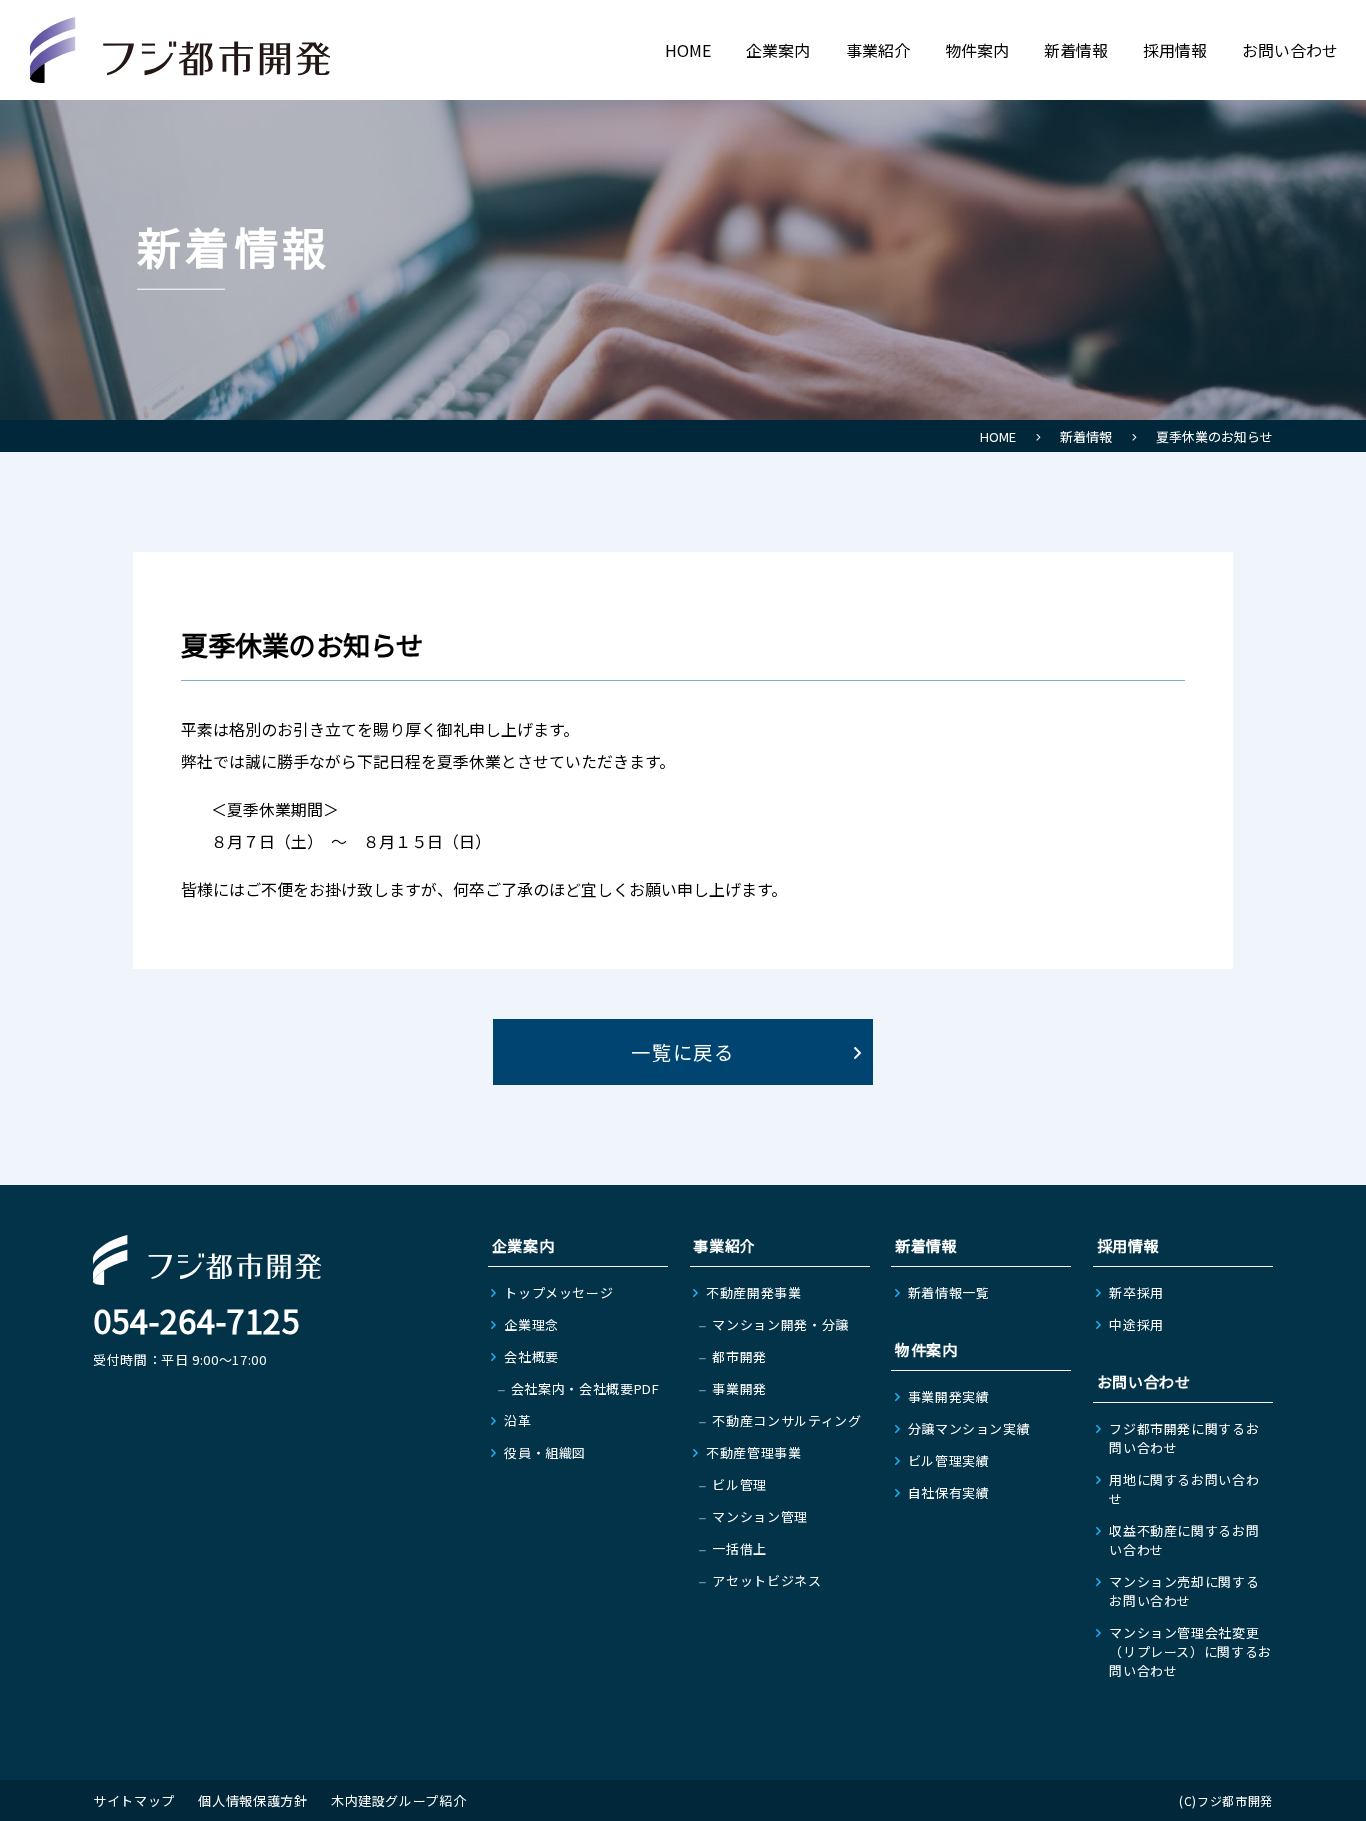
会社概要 (531, 1356)
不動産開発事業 (754, 1292)
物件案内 (977, 50)
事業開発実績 (949, 1396)
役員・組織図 (545, 1452)
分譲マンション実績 (969, 1428)
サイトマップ (134, 1800)
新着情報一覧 (949, 1292)
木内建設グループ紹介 (399, 1800)
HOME (688, 50)
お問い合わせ (1290, 50)
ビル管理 (739, 1484)
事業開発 (739, 1388)
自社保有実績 (949, 1492)
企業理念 (531, 1324)
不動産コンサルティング (786, 1420)
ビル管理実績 (949, 1460)
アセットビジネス (766, 1580)
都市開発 (739, 1356)
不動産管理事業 (754, 1452)
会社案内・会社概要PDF (585, 1388)
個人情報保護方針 (252, 1800)
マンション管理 (760, 1516)
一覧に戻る (683, 1052)
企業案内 (778, 50)
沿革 (517, 1420)
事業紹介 (878, 50)
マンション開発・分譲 (780, 1324)
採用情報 (1175, 50)
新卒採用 (1136, 1292)
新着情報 (1076, 50)
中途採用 (1136, 1324)
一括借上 (739, 1548)
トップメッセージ (558, 1292)
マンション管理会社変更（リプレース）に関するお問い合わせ (1190, 1651)
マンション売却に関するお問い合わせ (1184, 1591)
